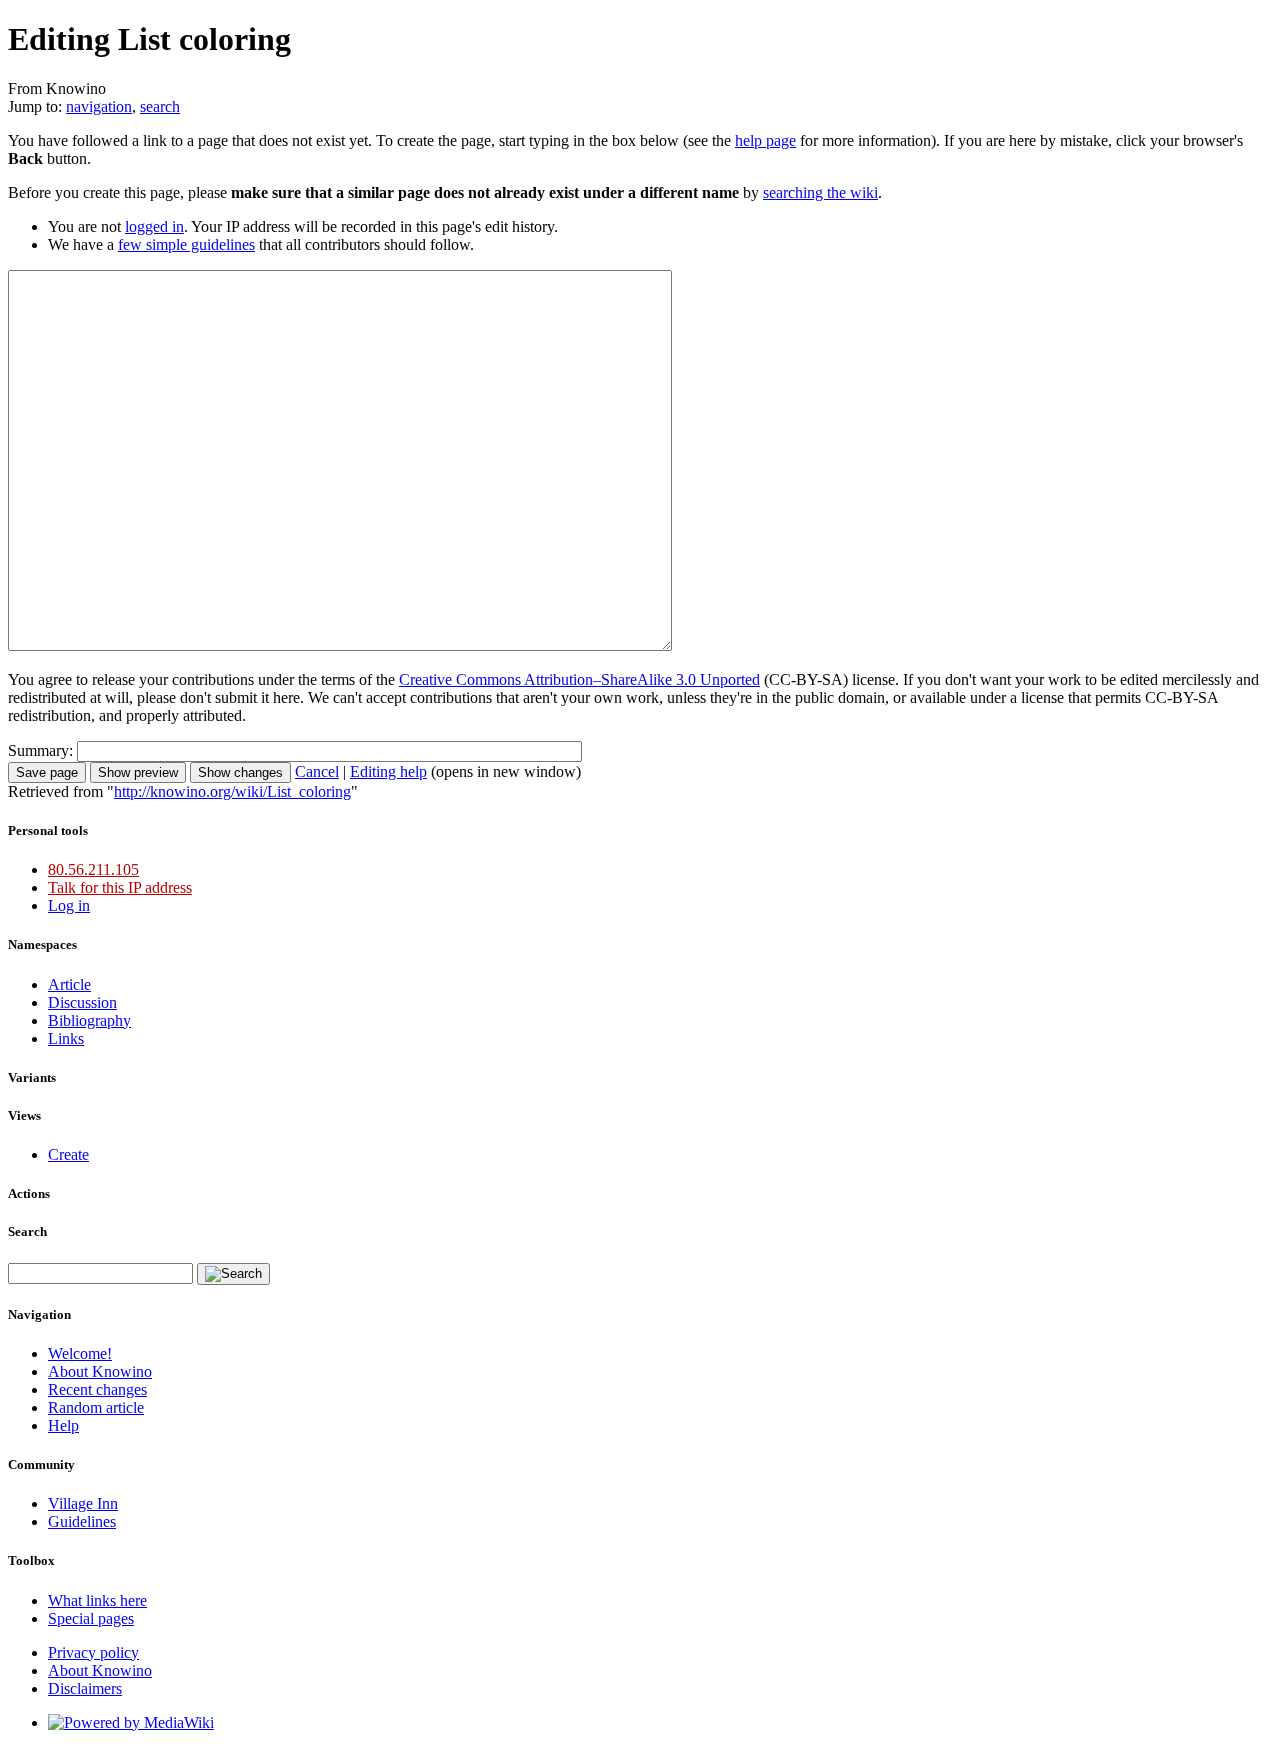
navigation (99, 106)
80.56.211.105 (93, 869)
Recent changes (97, 1389)
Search (27, 1231)
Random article (96, 1407)
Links (66, 1038)
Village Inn (83, 1503)
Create (68, 1154)
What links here (97, 1600)
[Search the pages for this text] (233, 1274)
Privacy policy (93, 1652)
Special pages (91, 1618)
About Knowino (100, 1371)
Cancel (317, 771)
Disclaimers (85, 1688)
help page (765, 140)
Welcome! (80, 1353)
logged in (154, 226)
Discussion (82, 1002)
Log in (69, 905)
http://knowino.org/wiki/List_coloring (232, 791)
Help (63, 1425)
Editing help (388, 771)
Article (69, 984)
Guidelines (82, 1521)
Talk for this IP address (120, 887)
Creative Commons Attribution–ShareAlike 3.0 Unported (579, 679)
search (160, 106)
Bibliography (89, 1020)
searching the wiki (820, 192)
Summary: (40, 750)
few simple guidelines (186, 244)
